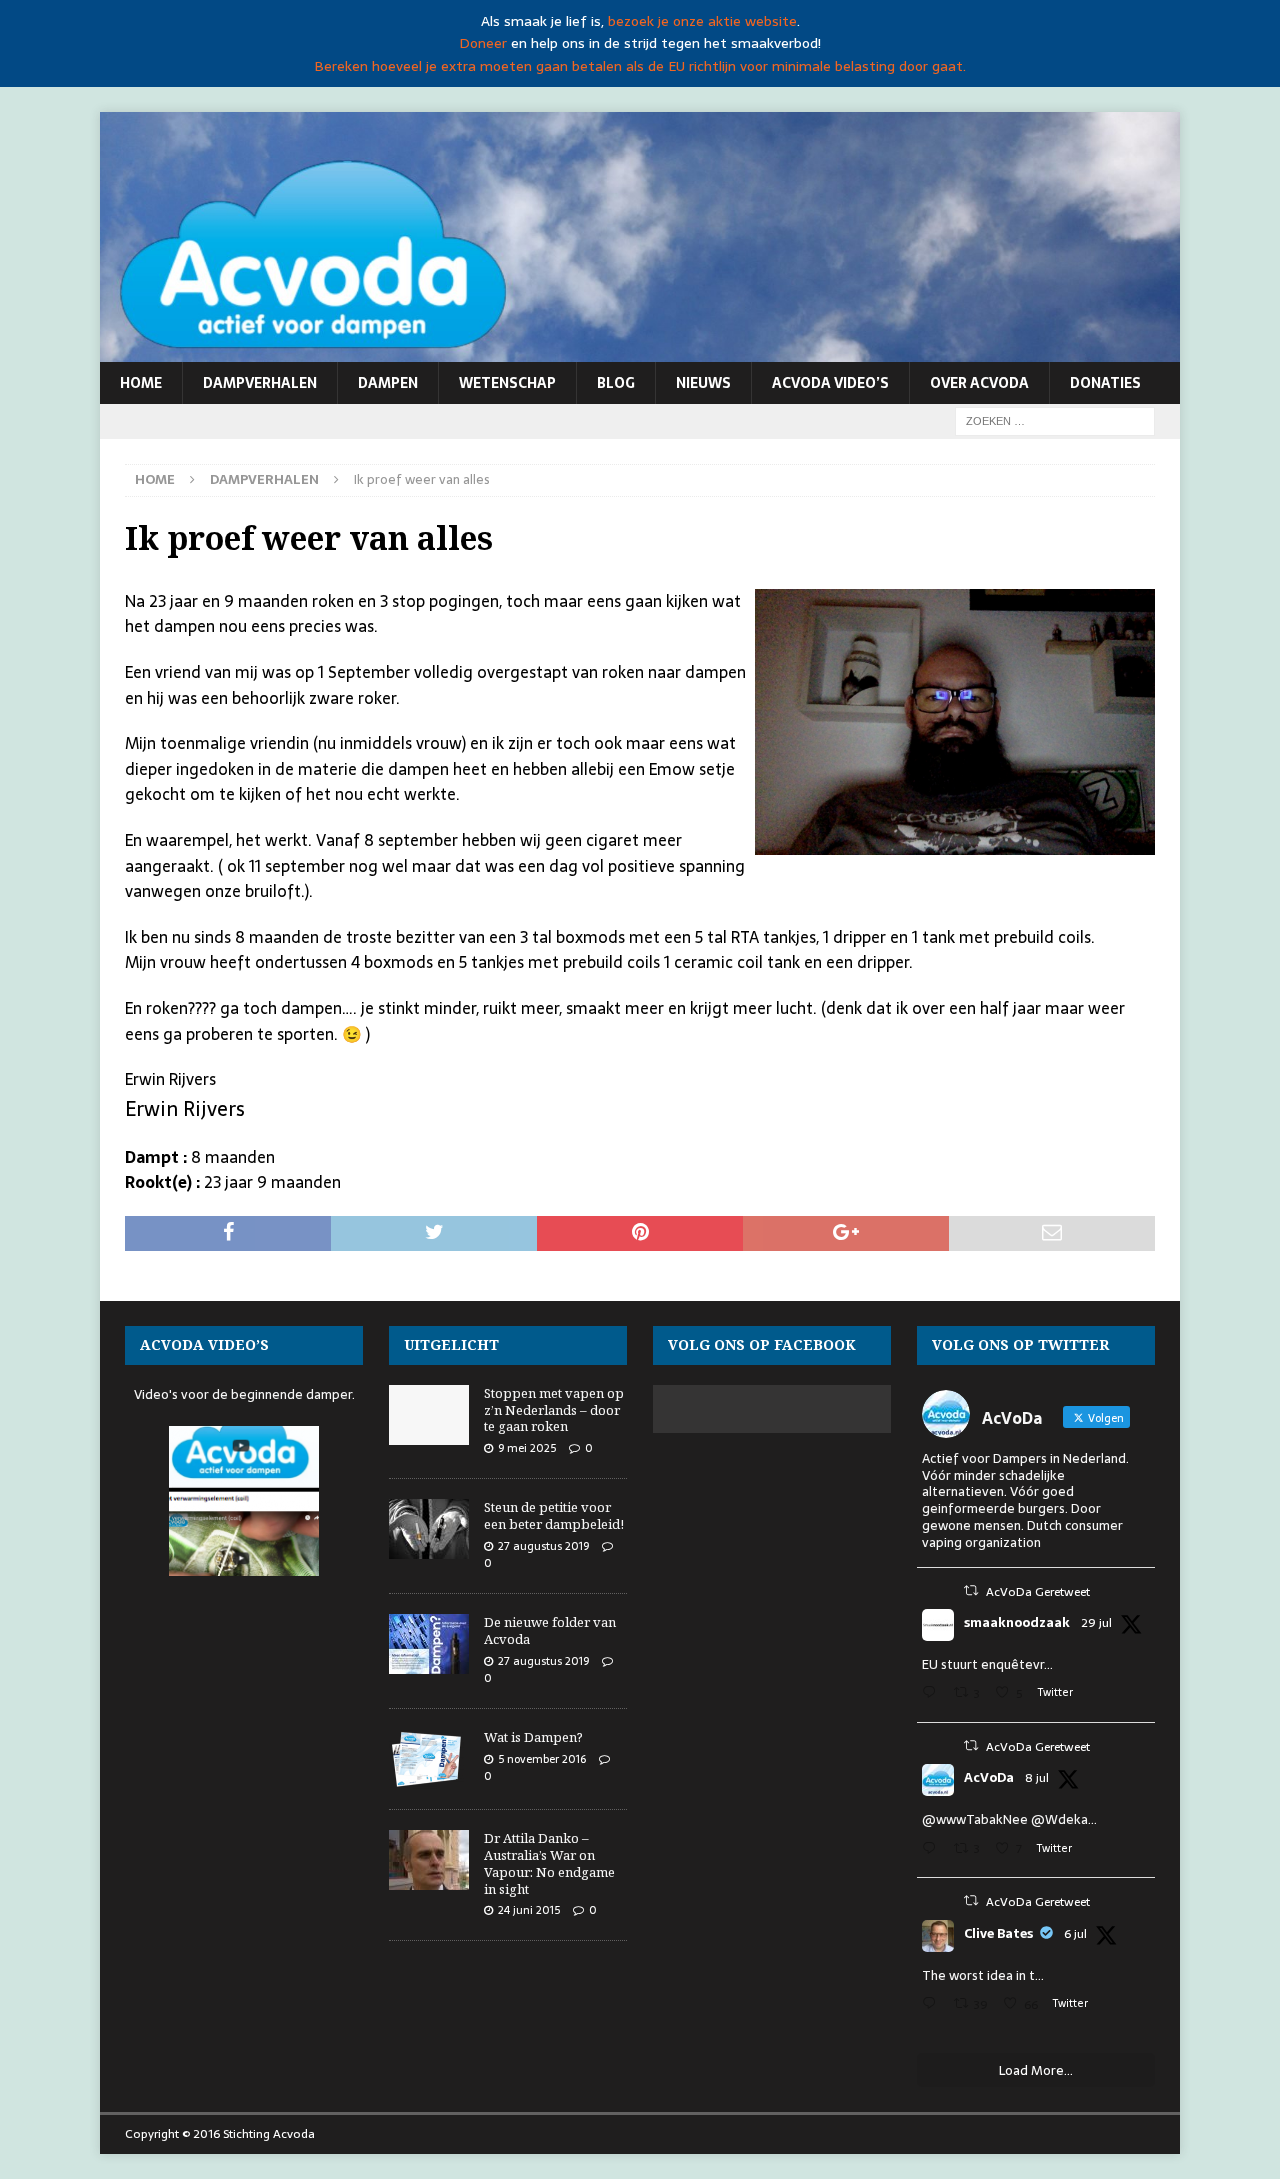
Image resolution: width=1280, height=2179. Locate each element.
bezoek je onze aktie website (702, 21)
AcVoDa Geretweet (1038, 1592)
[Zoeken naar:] (1055, 420)
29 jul (1096, 1623)
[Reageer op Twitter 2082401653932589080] (933, 1694)
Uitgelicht (451, 1344)
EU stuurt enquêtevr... (987, 1664)
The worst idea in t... (983, 1975)
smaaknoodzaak (1017, 1623)
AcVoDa (989, 1778)
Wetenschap (507, 383)
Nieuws (703, 383)
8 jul (1037, 1778)
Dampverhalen (260, 383)
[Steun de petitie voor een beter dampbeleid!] (429, 1529)
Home (141, 383)
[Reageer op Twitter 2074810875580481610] (933, 1850)
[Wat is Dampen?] (429, 1759)
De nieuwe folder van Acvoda (550, 1630)
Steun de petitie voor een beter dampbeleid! (554, 1515)
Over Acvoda (979, 383)
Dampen (388, 383)
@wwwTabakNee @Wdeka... (1009, 1819)
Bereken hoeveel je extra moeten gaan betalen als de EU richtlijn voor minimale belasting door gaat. (640, 66)
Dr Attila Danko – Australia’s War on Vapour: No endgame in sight (549, 1863)
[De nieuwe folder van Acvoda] (429, 1644)
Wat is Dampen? (533, 1737)
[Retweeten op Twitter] (971, 1590)
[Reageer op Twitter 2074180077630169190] (933, 2005)
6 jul (1075, 1934)
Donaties (1105, 383)
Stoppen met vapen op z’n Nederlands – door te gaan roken (554, 1410)
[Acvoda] (640, 351)
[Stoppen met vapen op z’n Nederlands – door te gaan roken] (429, 1415)
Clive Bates (998, 1934)
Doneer (483, 43)
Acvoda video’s (830, 383)
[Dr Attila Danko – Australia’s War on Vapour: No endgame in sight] (429, 1860)
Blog (616, 383)
